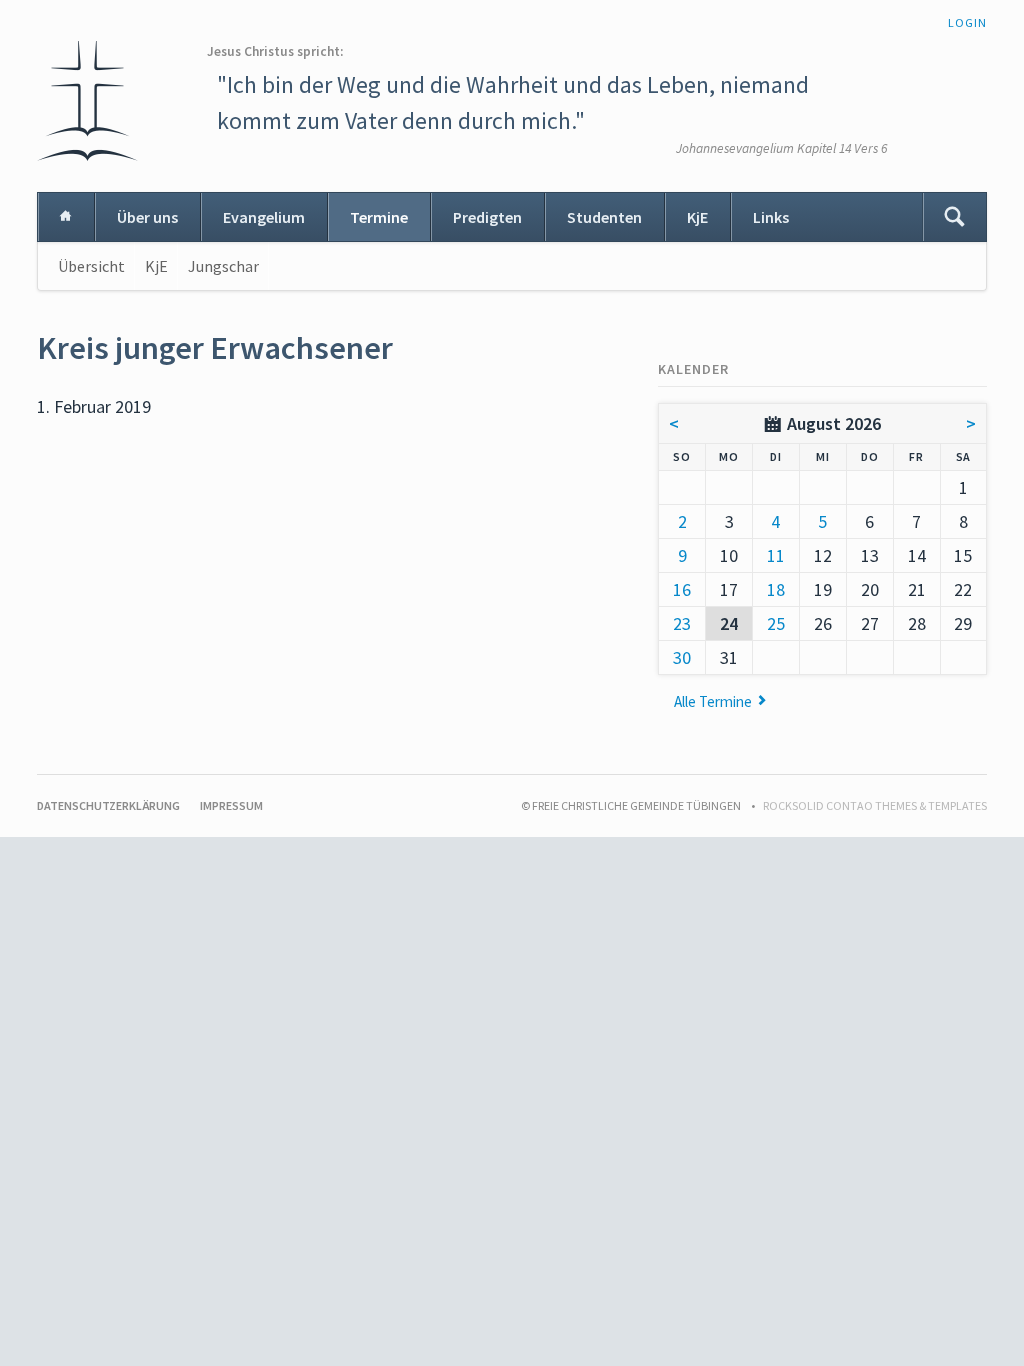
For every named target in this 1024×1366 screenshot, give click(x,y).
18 (776, 589)
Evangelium (264, 217)
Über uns (147, 217)
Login (967, 22)
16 (682, 589)
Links (771, 217)
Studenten (604, 217)
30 (682, 657)
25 (776, 623)
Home (66, 217)
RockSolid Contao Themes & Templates (875, 805)
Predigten (487, 217)
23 (682, 623)
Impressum (231, 805)
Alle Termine (713, 701)
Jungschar (223, 266)
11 (776, 555)
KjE (697, 217)
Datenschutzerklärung (108, 805)
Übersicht (91, 266)
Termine (379, 217)
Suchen (954, 217)
